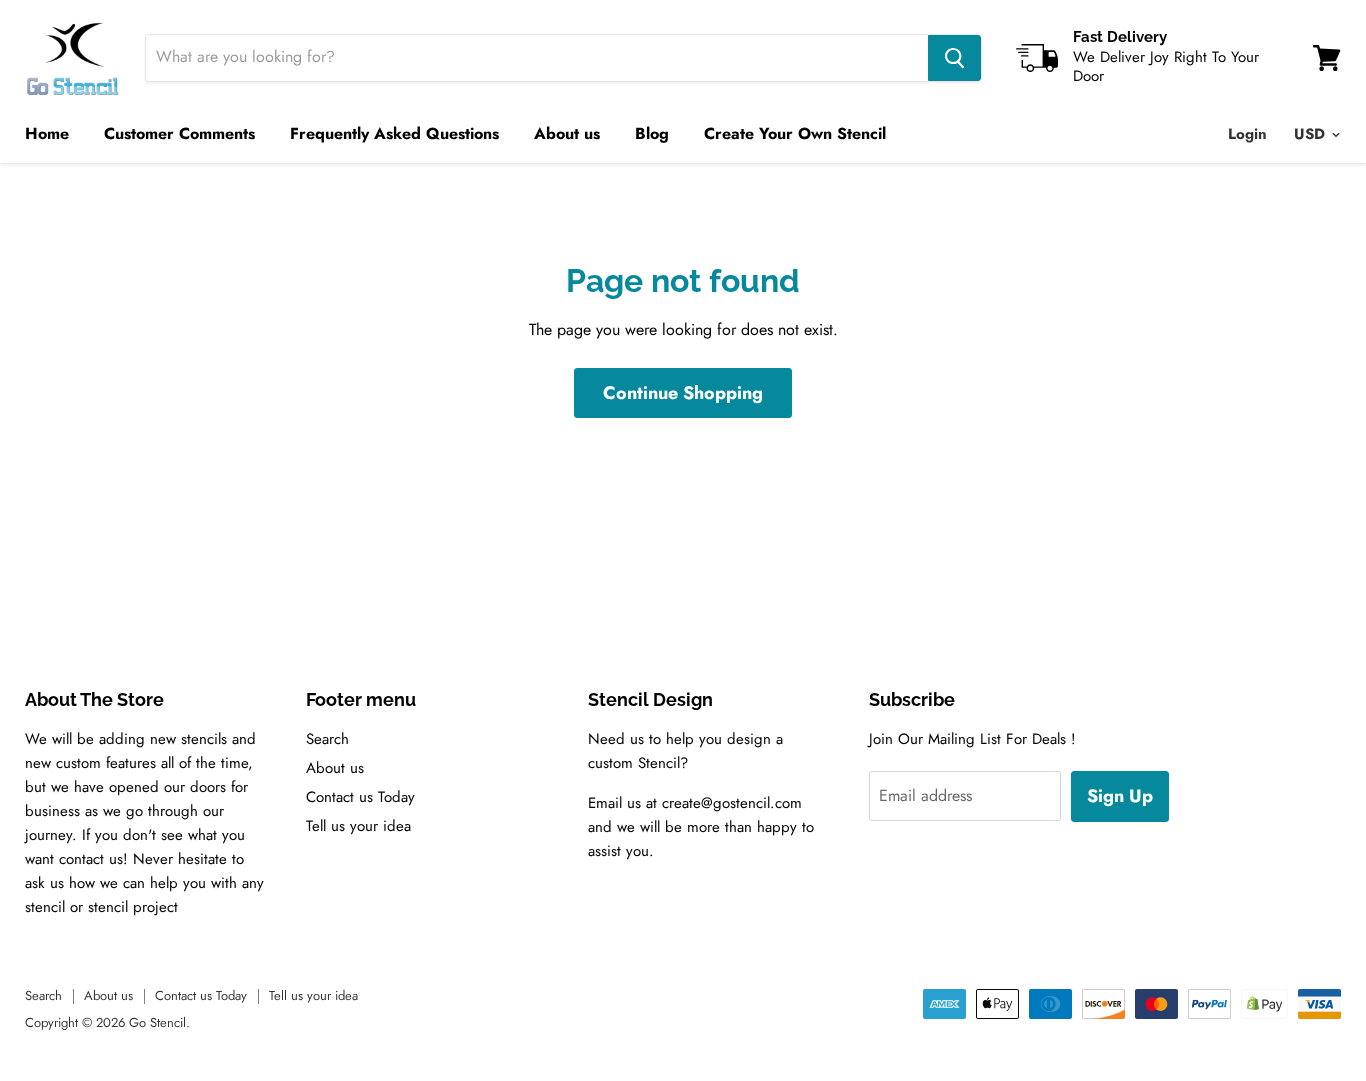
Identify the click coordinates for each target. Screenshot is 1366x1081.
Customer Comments (179, 133)
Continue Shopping (683, 393)
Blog (652, 133)
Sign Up (1120, 796)
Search (327, 739)
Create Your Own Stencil (795, 133)
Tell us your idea (358, 826)
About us (567, 133)
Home (47, 133)
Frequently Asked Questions (394, 133)
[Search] (954, 58)
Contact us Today (360, 797)
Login (1247, 134)
